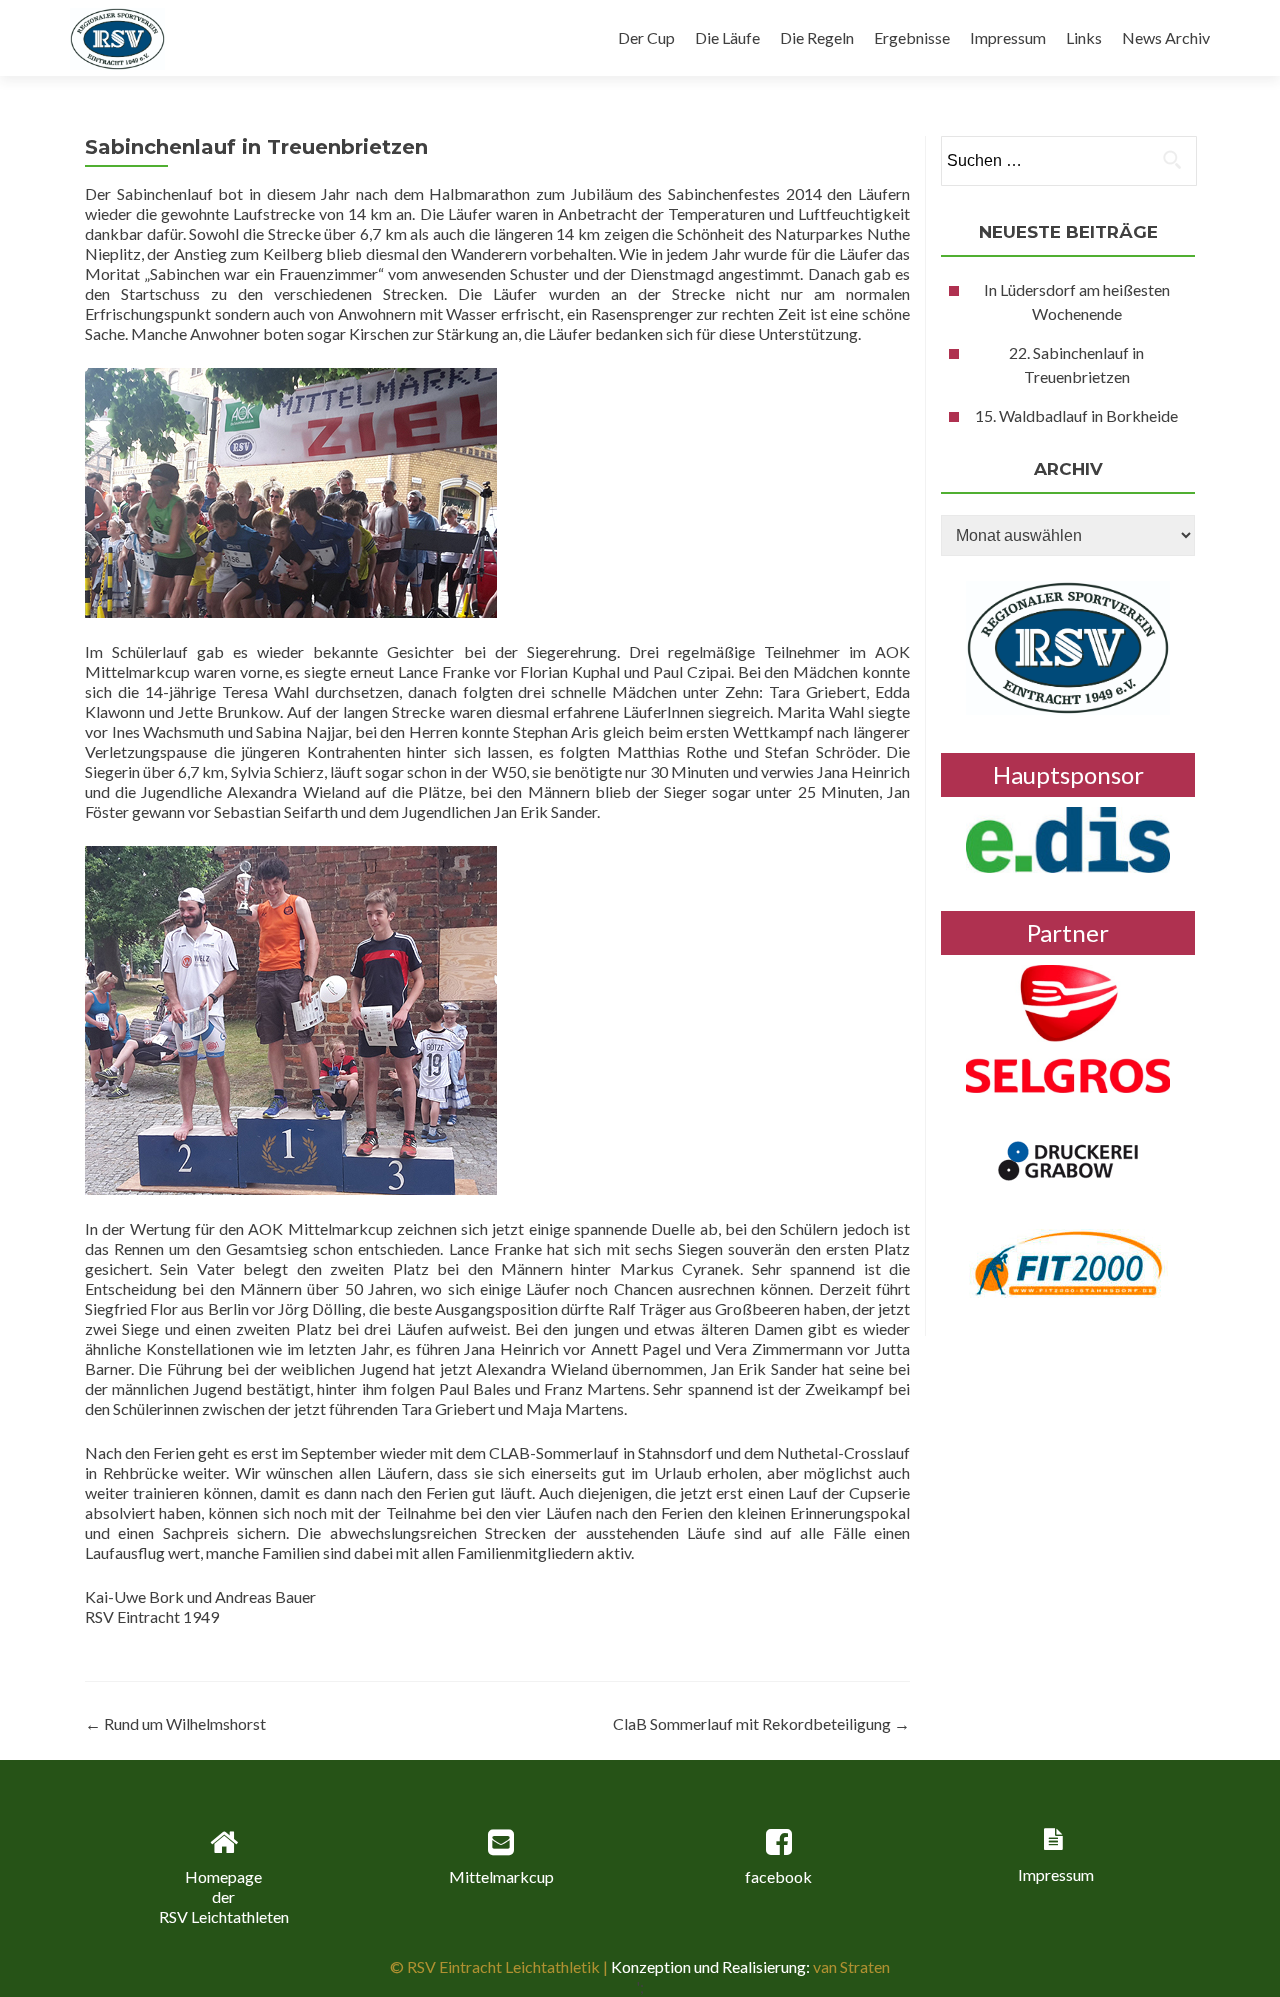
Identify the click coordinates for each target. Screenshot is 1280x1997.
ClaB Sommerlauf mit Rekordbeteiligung (761, 1723)
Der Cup (646, 37)
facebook (778, 1876)
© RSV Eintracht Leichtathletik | (500, 1966)
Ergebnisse (912, 37)
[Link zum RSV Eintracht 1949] (1068, 645)
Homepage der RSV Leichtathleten (224, 1896)
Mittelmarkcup (501, 1876)
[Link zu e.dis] (1068, 837)
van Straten (850, 1966)
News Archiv (1166, 37)
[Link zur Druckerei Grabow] (1068, 1158)
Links (1084, 37)
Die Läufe (727, 37)
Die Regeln (817, 37)
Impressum (1008, 37)
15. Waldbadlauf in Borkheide (1076, 415)
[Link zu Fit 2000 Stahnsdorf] (1068, 1260)
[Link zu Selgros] (1068, 1026)
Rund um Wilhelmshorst (175, 1723)
